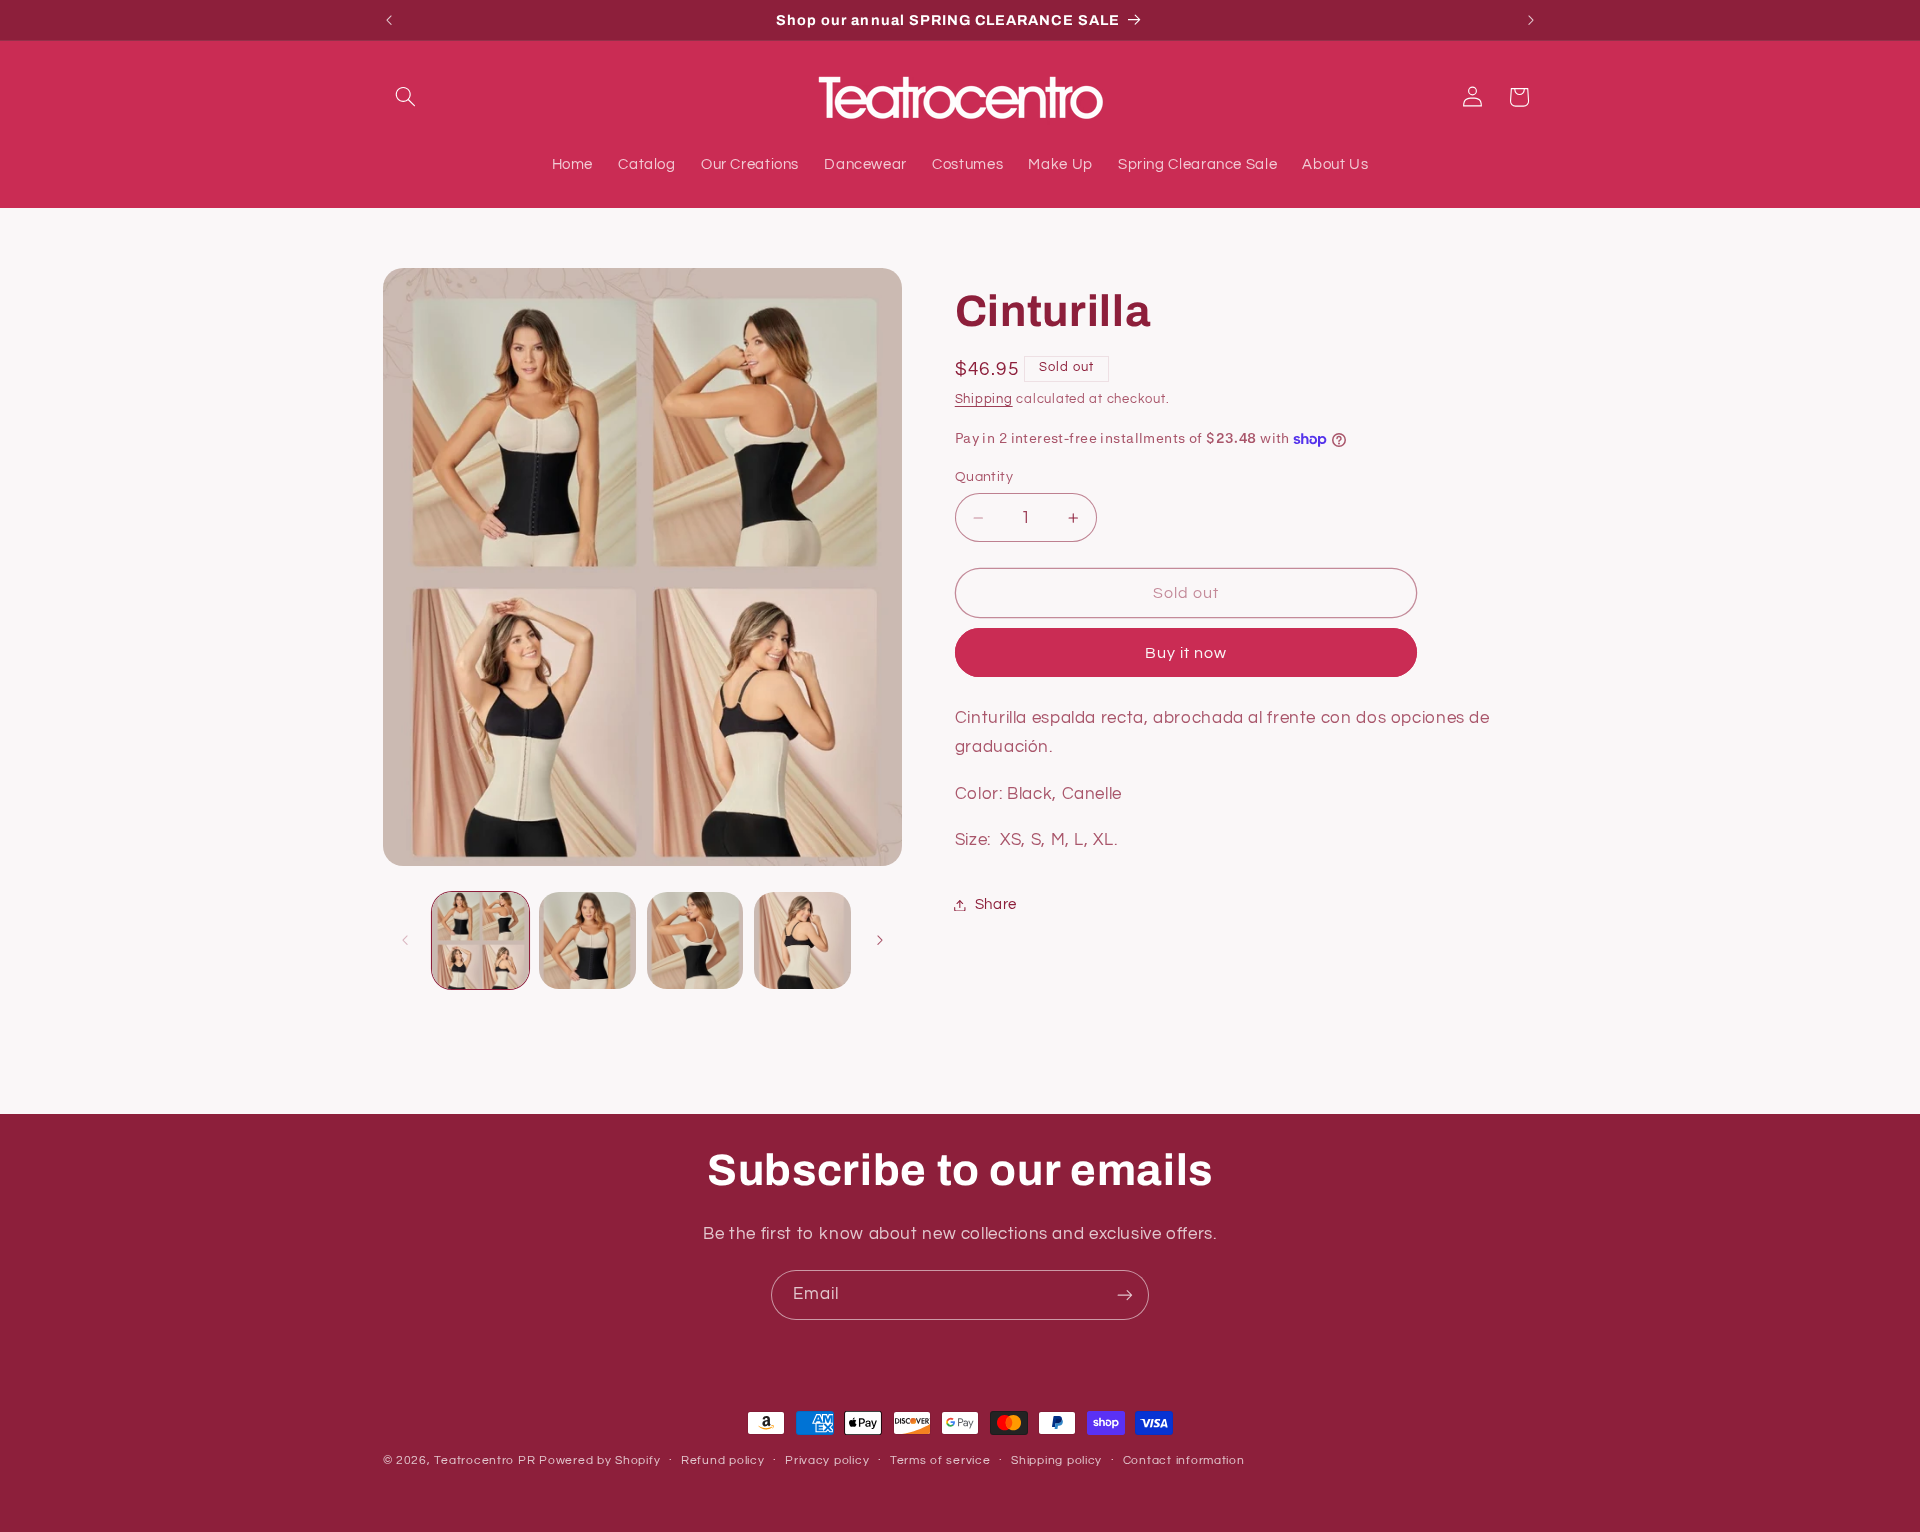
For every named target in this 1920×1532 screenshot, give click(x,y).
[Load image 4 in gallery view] (802, 940)
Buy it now (1186, 653)
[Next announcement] (1531, 20)
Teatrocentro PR (484, 1460)
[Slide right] (880, 940)
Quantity (984, 477)
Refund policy (723, 1460)
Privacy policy (827, 1460)
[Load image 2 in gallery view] (587, 940)
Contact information (1184, 1460)
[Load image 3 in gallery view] (695, 940)
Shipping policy (1056, 1460)
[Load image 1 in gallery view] (480, 940)
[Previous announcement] (389, 20)
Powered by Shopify (599, 1460)
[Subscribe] (1125, 1294)
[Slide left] (405, 940)
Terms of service (940, 1460)
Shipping (984, 399)
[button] (406, 97)
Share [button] (996, 904)
